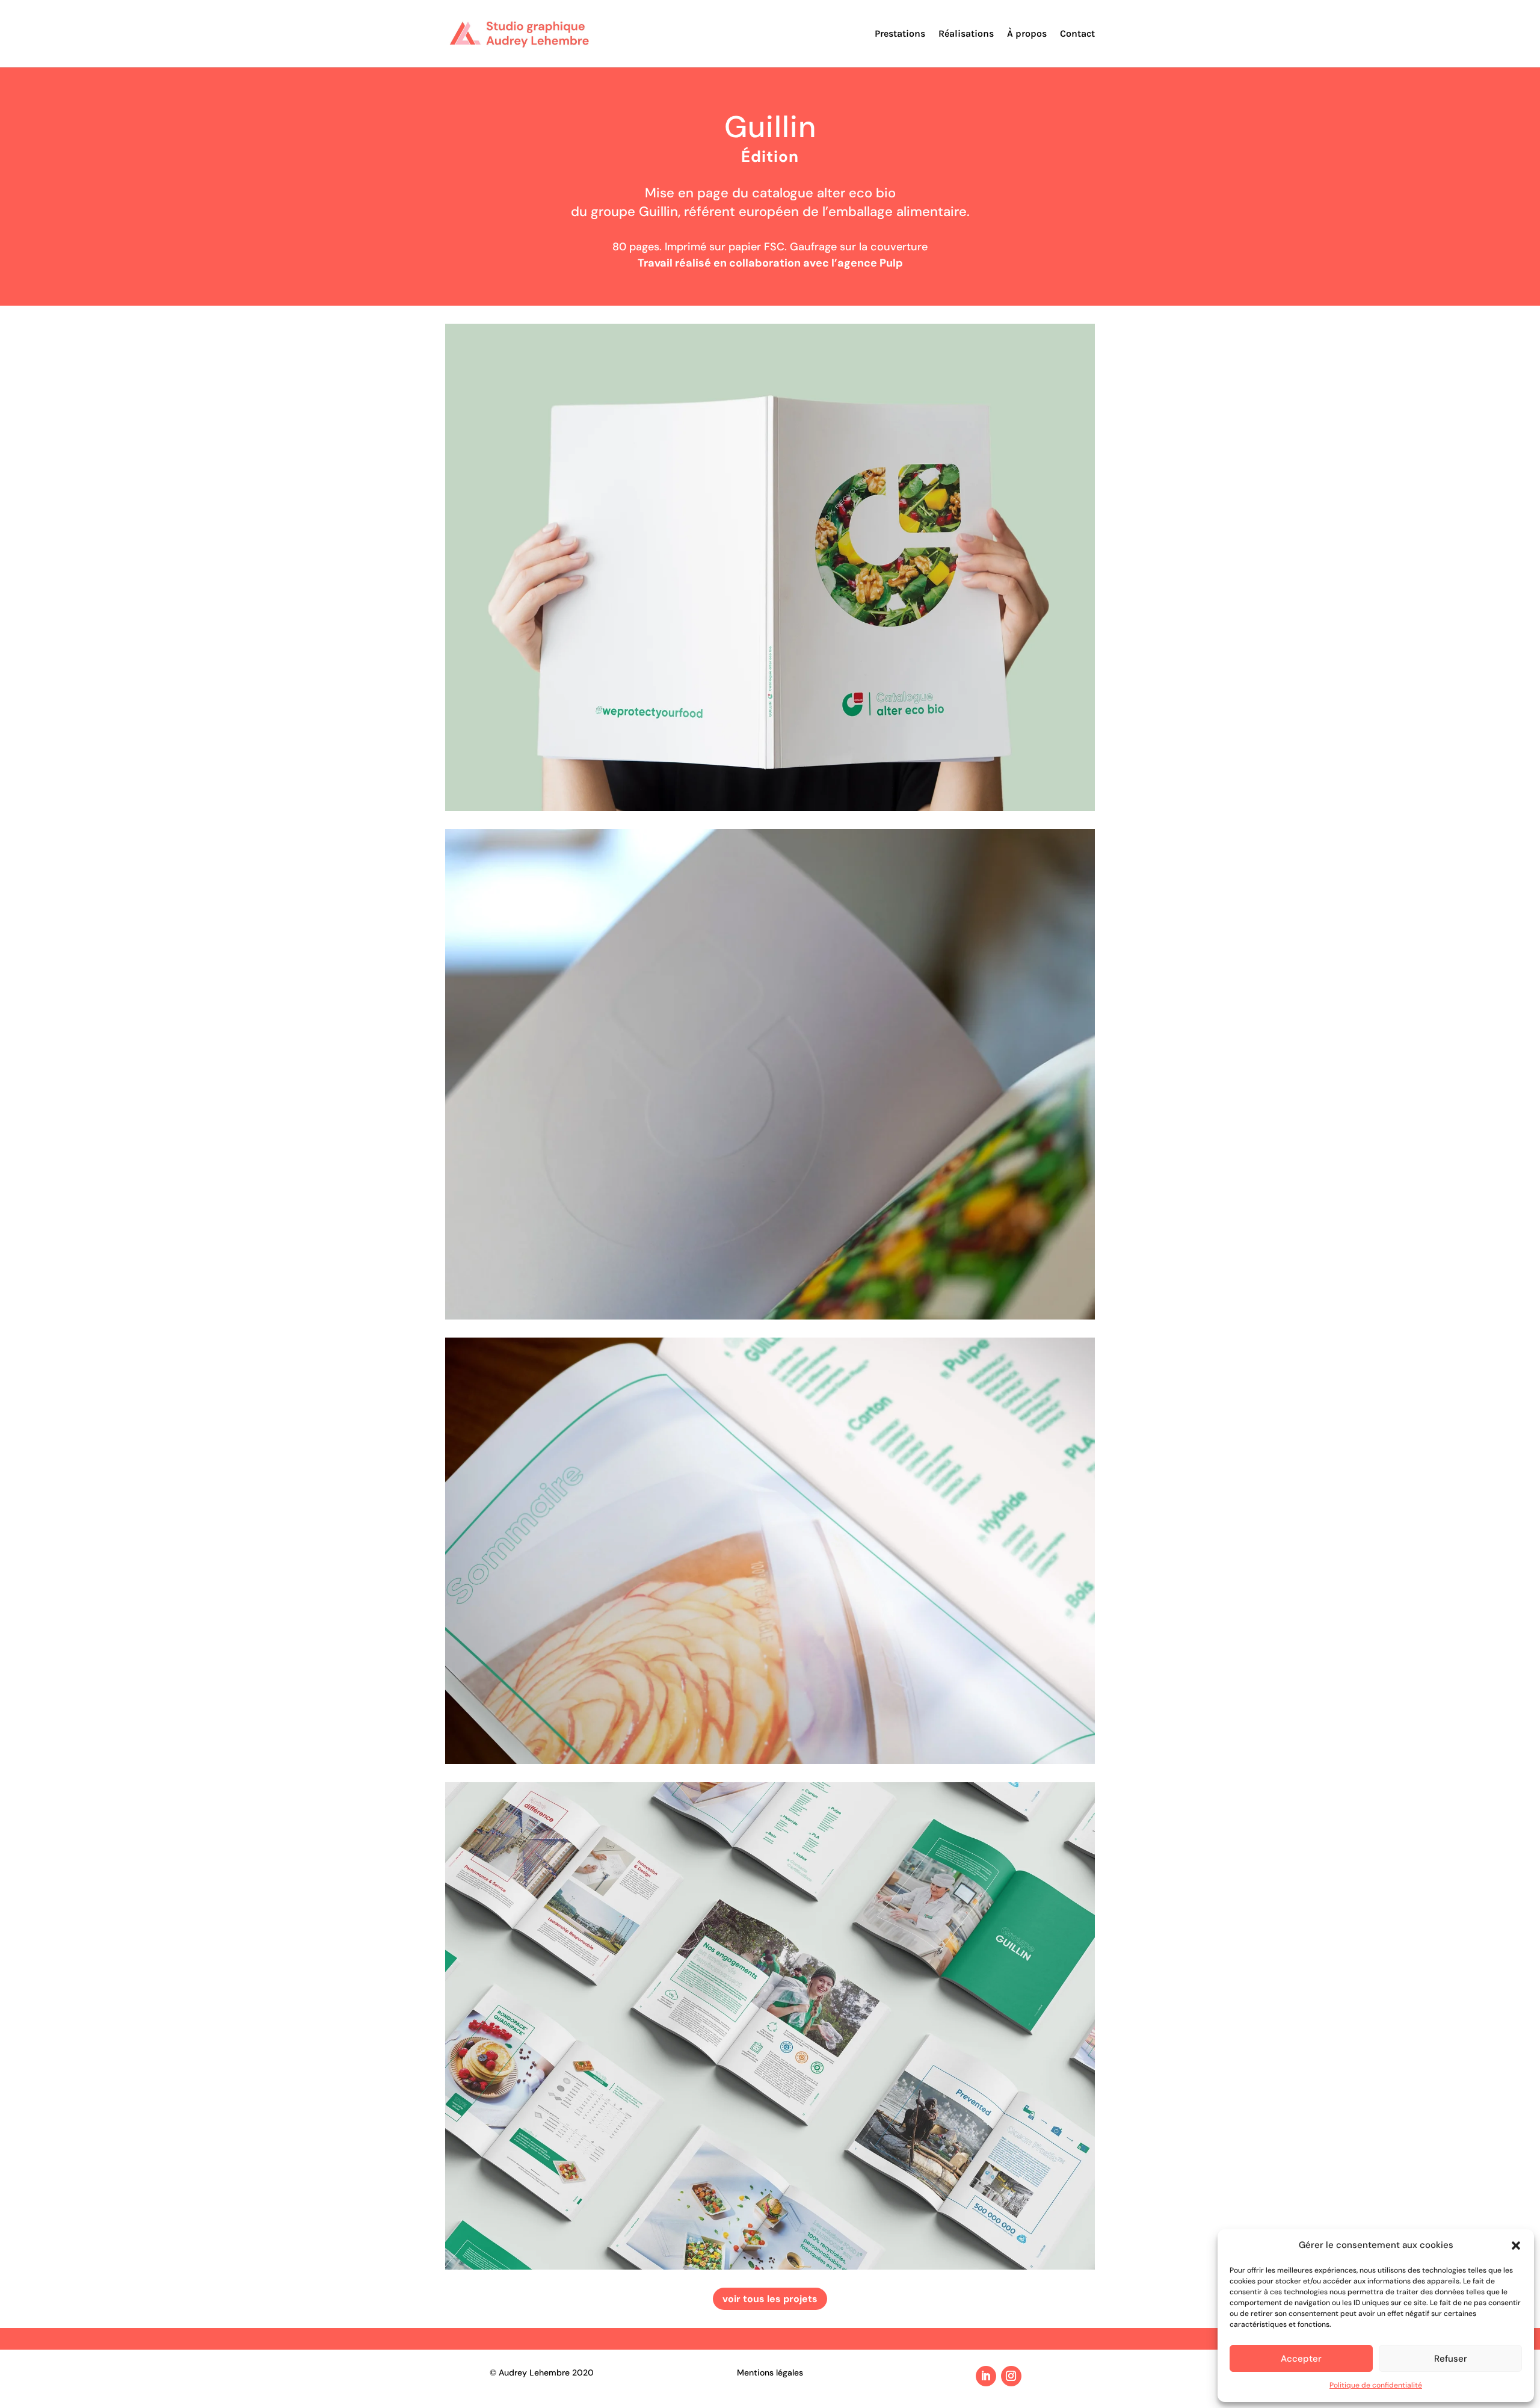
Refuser (1451, 2359)
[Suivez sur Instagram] (1011, 2376)
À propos (1027, 34)
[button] (1516, 2246)
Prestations (900, 34)
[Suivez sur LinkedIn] (986, 2376)
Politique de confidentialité (1376, 2385)
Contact (1077, 34)
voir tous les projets (770, 2299)
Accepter (1301, 2359)
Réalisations (966, 34)
